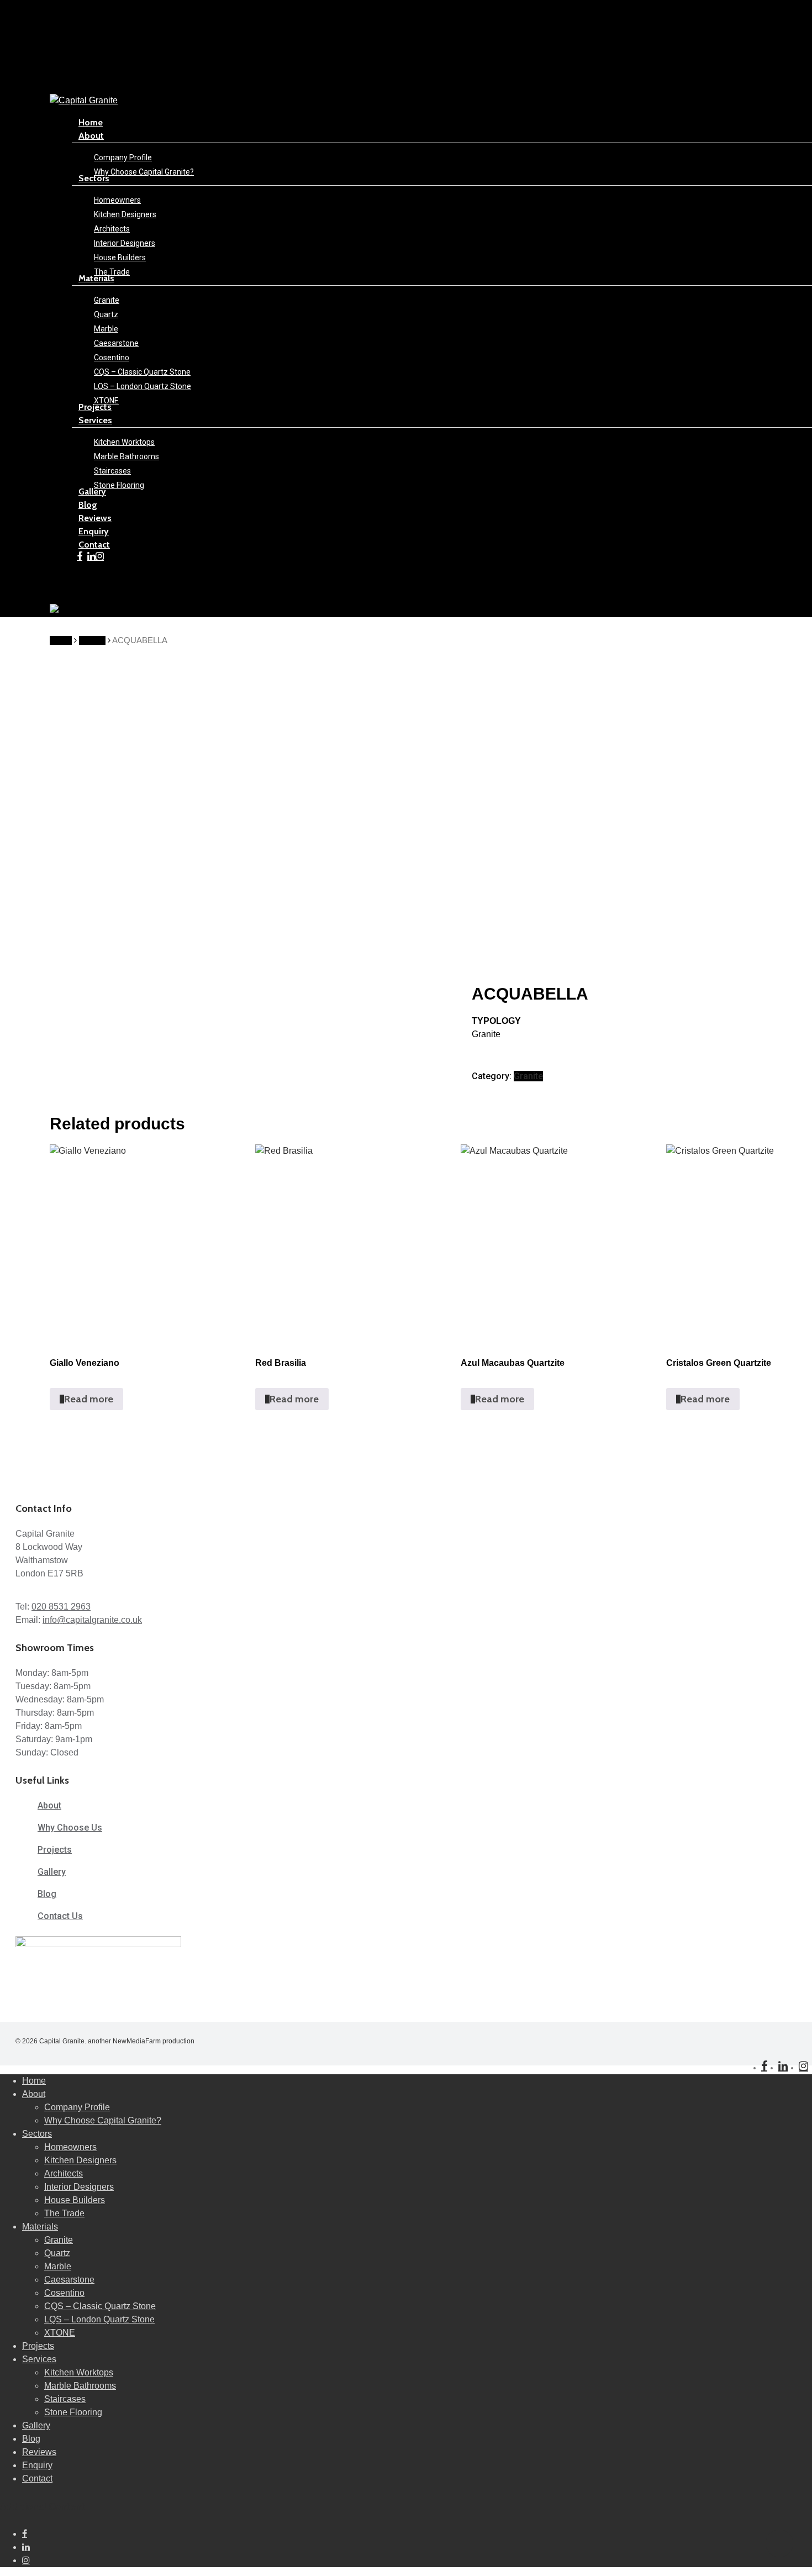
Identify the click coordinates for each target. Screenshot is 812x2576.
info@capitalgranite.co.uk (92, 1620)
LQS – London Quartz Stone (99, 2319)
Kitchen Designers (80, 2160)
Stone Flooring (73, 2412)
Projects (38, 2346)
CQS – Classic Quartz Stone (100, 2306)
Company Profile (77, 2107)
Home (61, 640)
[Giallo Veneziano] (147, 1242)
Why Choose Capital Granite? (103, 2120)
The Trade (64, 2213)
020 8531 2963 (61, 1607)
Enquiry (37, 2465)
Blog (31, 2439)
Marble (58, 2266)
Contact (37, 2478)
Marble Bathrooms (80, 2386)
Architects (64, 2173)
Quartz (57, 2253)
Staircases (65, 2399)
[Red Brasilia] (353, 1242)
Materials (40, 2227)
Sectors (37, 2134)
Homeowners (70, 2147)
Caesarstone (69, 2280)
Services (39, 2359)
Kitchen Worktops (79, 2372)
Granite (92, 640)
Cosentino (64, 2293)
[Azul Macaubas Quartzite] (558, 1242)
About (34, 2094)
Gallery (36, 2425)
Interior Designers (79, 2187)
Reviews (39, 2452)
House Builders (75, 2200)
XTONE (60, 2333)
